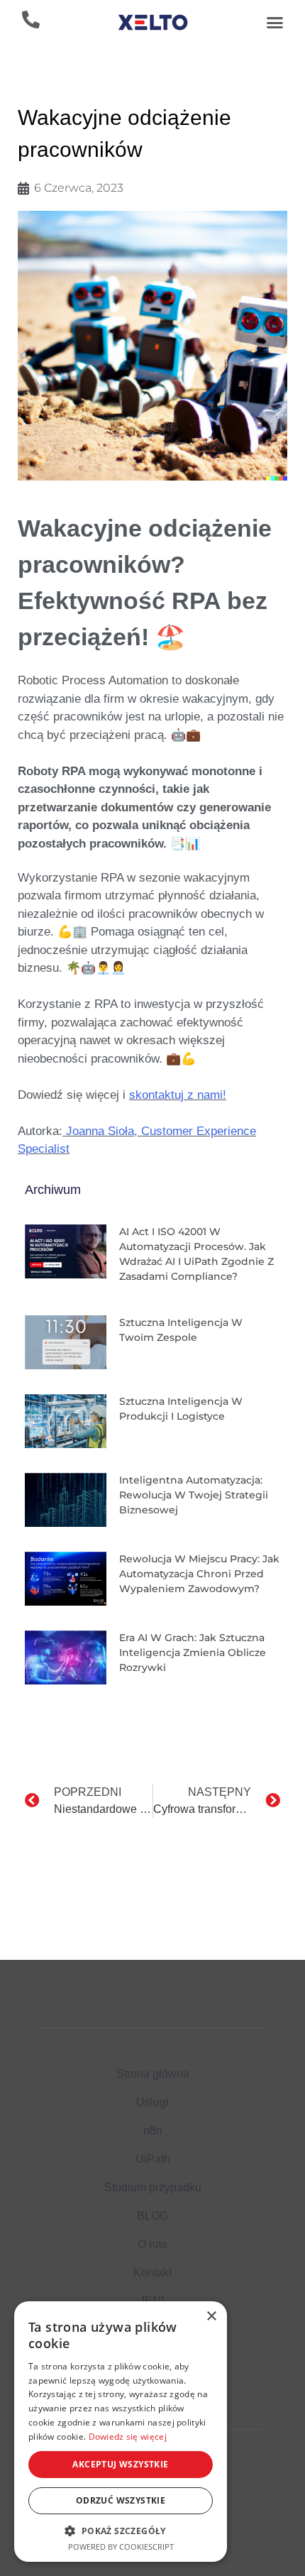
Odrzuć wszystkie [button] (121, 2500)
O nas (152, 2244)
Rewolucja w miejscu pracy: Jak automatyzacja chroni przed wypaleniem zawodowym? (199, 1574)
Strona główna (153, 2074)
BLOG (152, 2216)
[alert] (121, 2432)
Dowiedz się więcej (128, 2437)
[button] (274, 23)
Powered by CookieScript (121, 2547)
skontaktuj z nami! (178, 1095)
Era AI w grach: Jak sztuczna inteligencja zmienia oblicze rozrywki (193, 1653)
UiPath (153, 2159)
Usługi (152, 2102)
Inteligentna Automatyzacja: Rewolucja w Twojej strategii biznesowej (194, 1495)
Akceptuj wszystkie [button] (120, 2464)
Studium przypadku (153, 2187)
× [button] (211, 2317)
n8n (153, 2131)
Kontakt (152, 2273)
